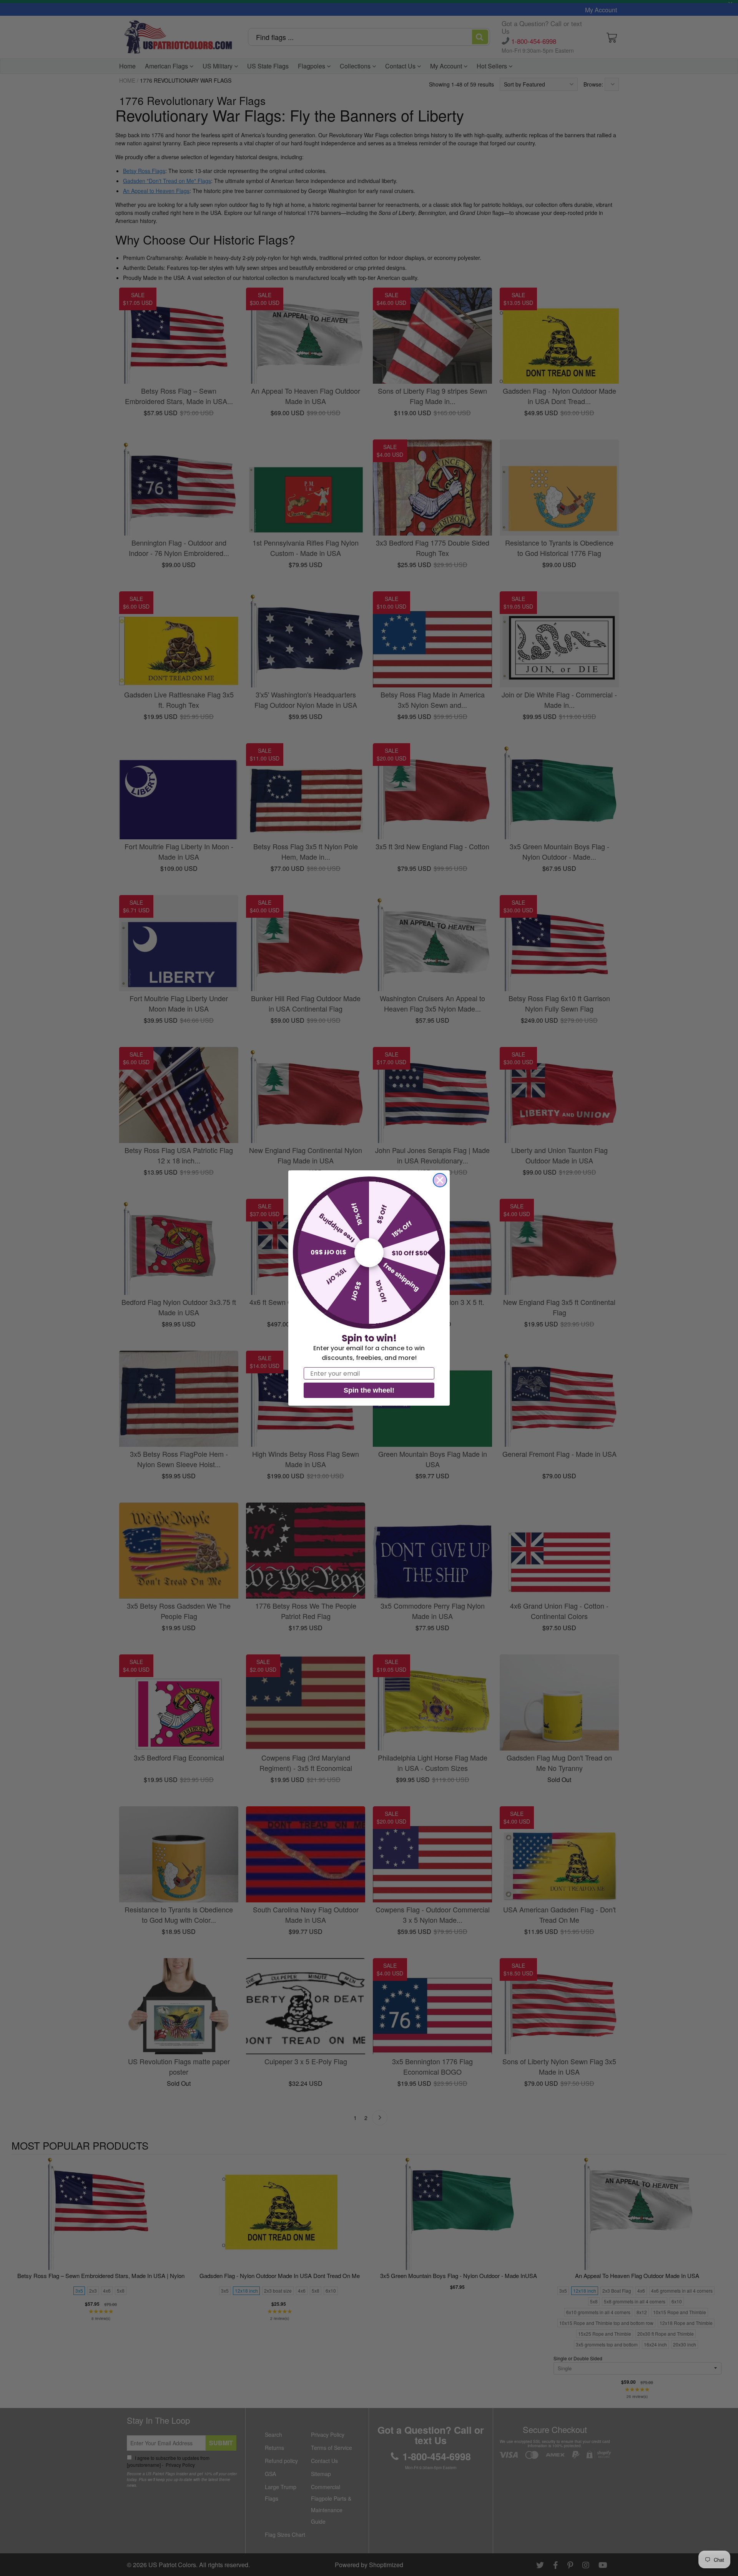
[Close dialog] (440, 1180)
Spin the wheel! (369, 1390)
